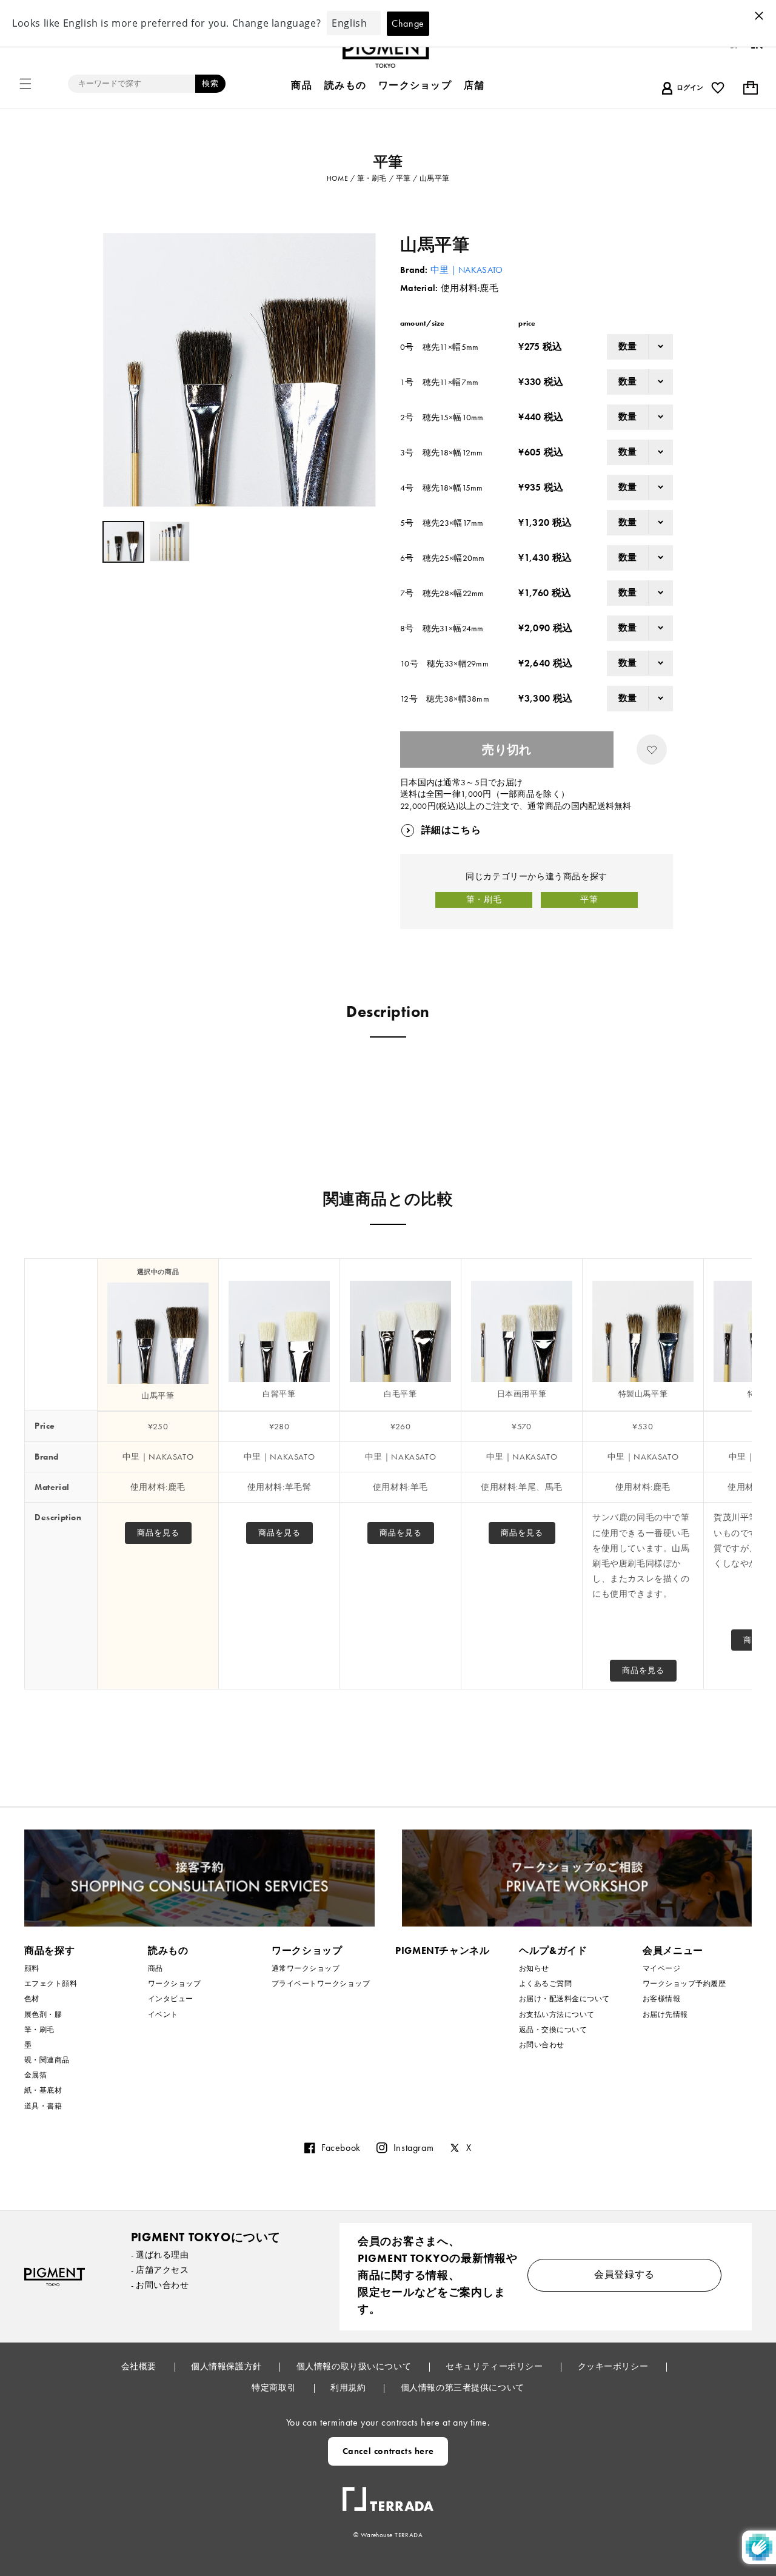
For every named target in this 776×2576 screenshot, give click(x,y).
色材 (32, 1999)
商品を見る (158, 1533)
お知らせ (534, 1969)
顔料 (32, 1969)
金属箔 (35, 2075)
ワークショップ (174, 1984)
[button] (25, 84)
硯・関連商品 (47, 2060)
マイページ (661, 1969)
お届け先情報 (665, 2014)
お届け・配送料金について (564, 1999)
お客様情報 (661, 1999)
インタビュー (171, 1999)
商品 (156, 1969)
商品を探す (49, 1950)
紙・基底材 (43, 2090)
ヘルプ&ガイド (553, 1950)
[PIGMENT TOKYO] (55, 2277)
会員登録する (624, 2274)
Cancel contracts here (388, 2451)
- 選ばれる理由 (160, 2255)
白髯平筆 (279, 1394)
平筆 (589, 899)
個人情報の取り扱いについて (355, 2366)
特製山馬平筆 (643, 1394)
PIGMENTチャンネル (443, 1950)
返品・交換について (553, 2030)
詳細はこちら (451, 830)
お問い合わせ (542, 2045)
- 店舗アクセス (160, 2270)
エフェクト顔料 (51, 1984)
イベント (163, 2014)
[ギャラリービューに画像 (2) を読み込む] (170, 542)
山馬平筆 (158, 1396)
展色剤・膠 (43, 2014)
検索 (210, 83)
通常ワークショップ (306, 1969)
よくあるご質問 (545, 1984)
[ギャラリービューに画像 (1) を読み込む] (123, 542)
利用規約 (349, 2387)
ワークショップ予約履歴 (684, 1984)
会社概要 (140, 2366)
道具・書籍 (43, 2106)
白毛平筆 (400, 1394)
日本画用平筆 (522, 1394)
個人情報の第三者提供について (463, 2387)
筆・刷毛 (484, 899)
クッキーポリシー (614, 2366)
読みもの (168, 1950)
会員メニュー (673, 1950)
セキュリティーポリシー (495, 2366)
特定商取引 (275, 2387)
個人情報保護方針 (227, 2366)
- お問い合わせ (160, 2285)
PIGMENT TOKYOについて (206, 2237)
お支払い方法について (557, 2014)
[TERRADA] (388, 2494)
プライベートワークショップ (321, 1984)
